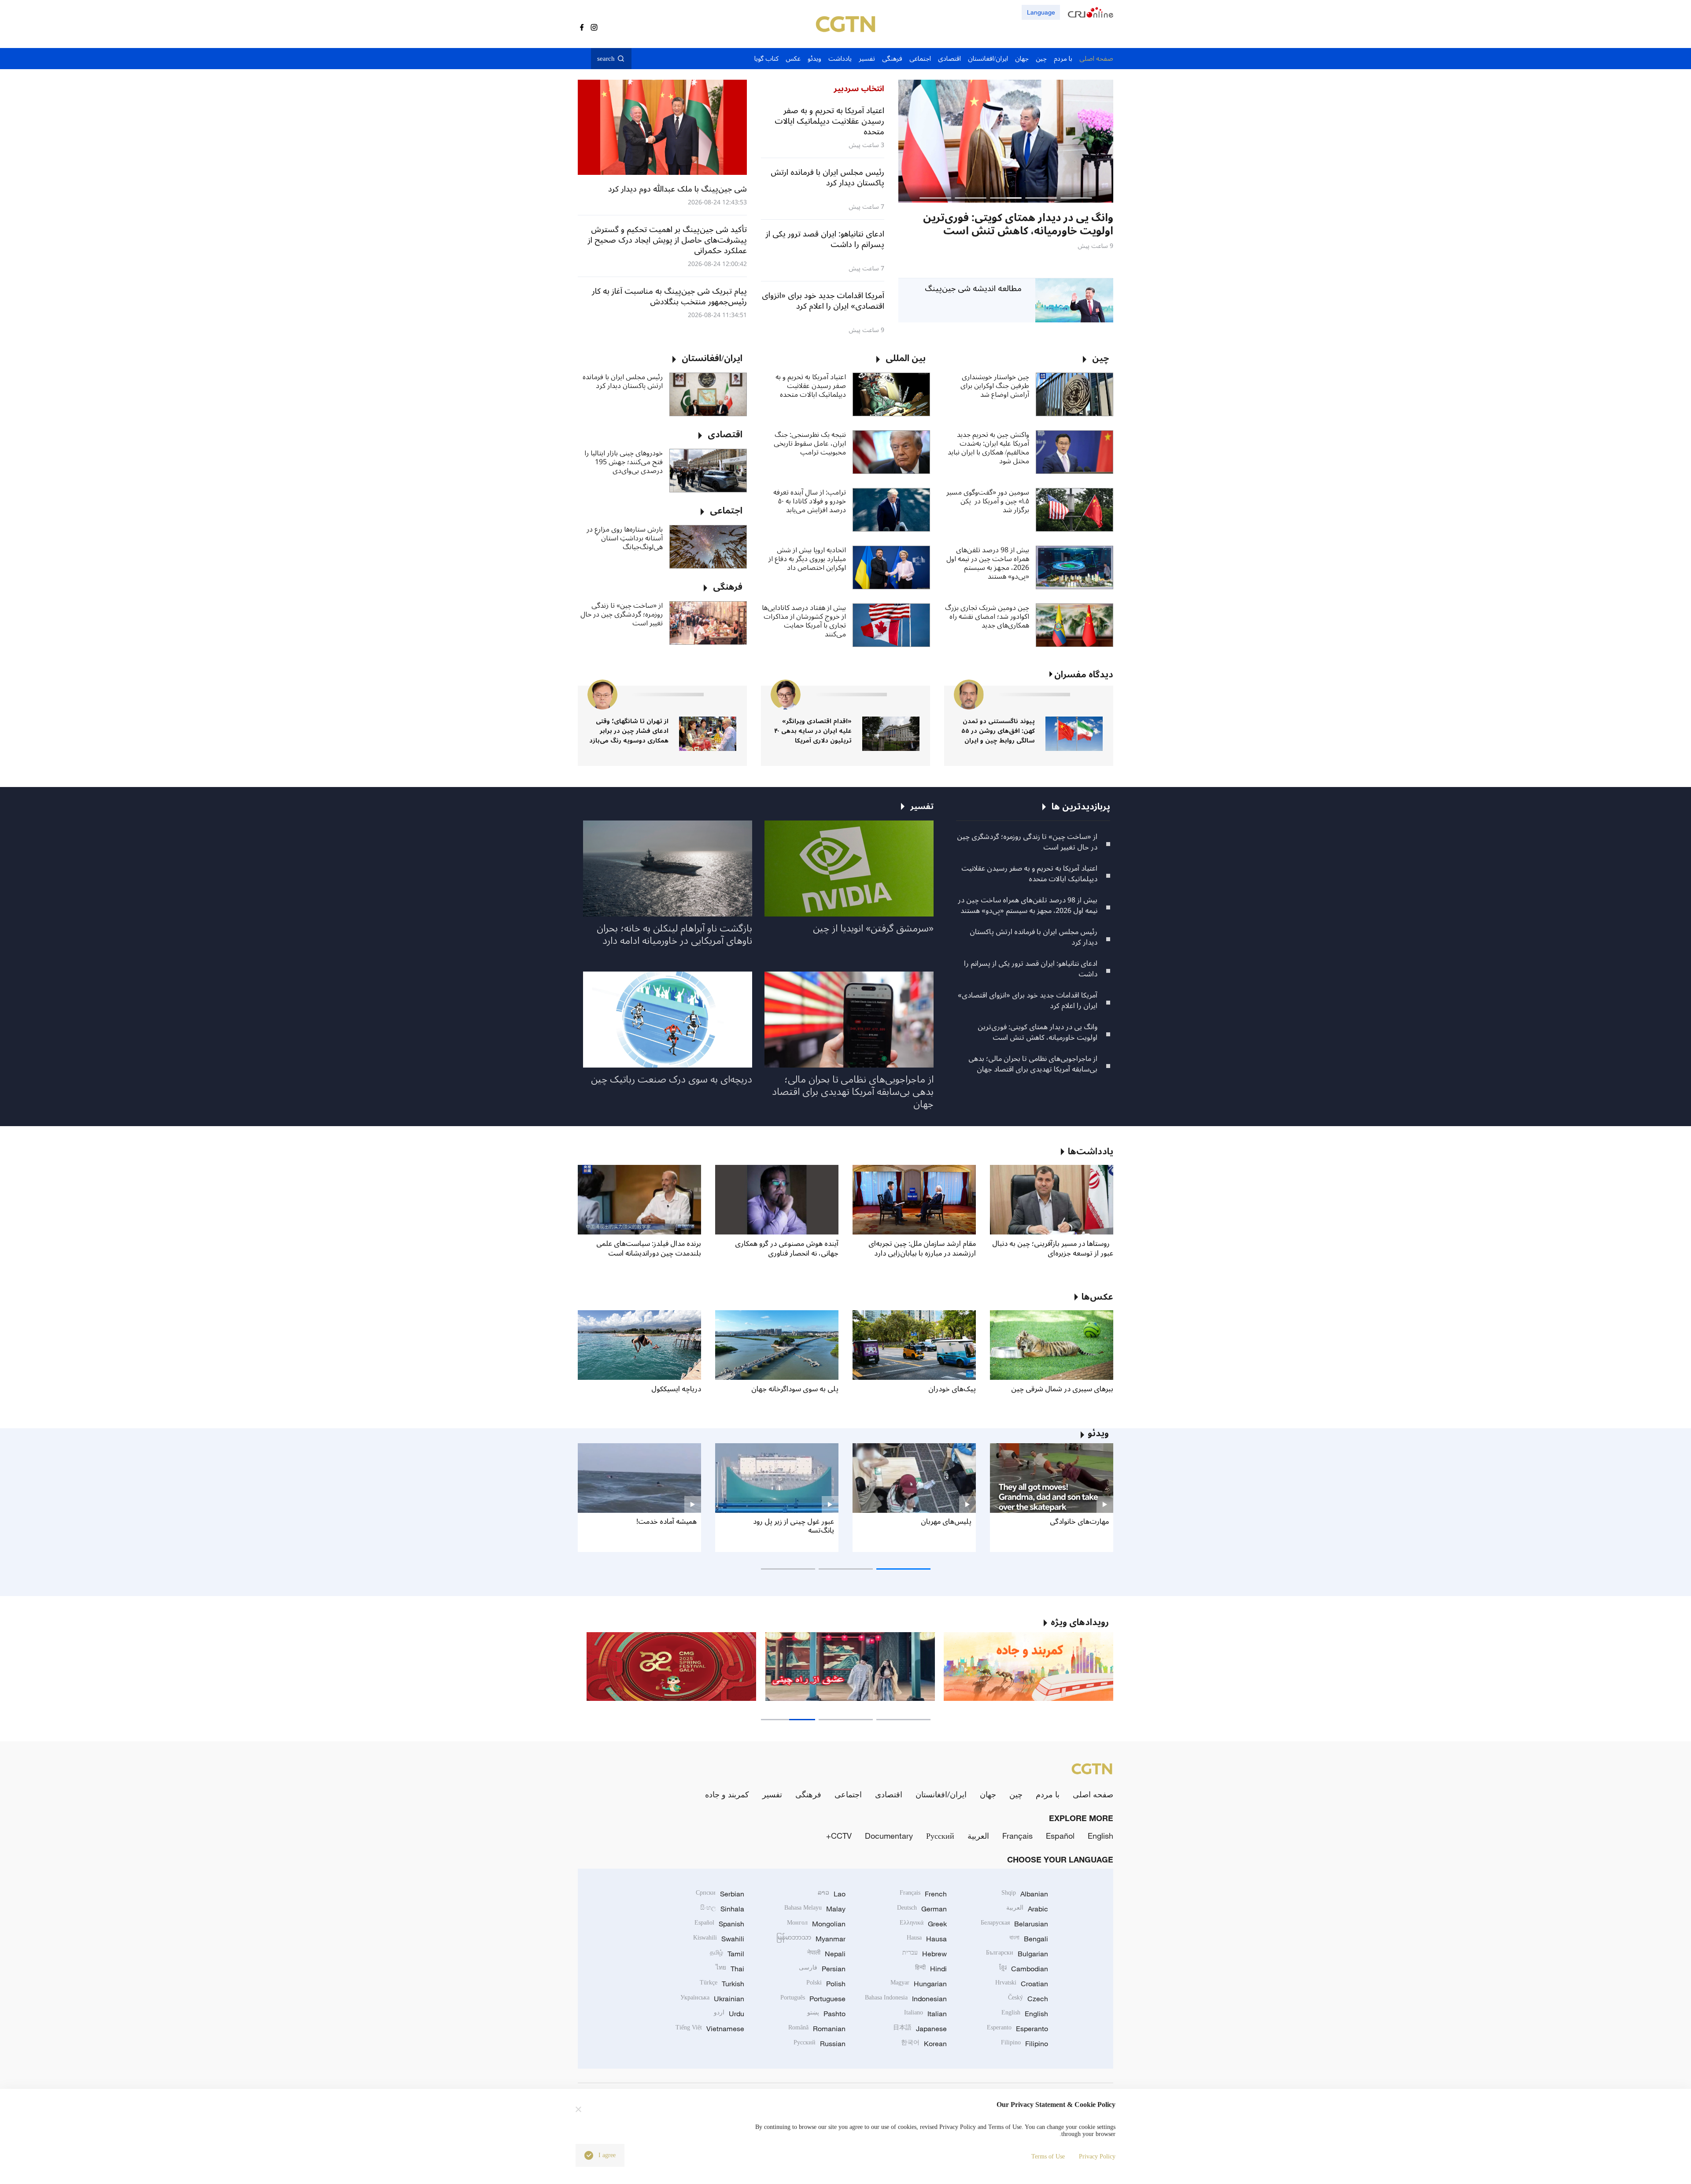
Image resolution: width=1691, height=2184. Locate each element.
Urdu (729, 2014)
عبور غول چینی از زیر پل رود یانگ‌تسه (794, 1526)
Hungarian (919, 1984)
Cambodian (1024, 1969)
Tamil (727, 1954)
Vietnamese (710, 2029)
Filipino (1025, 2044)
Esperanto (1017, 2029)
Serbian (720, 1894)
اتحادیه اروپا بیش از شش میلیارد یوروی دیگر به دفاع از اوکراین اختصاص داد (807, 559)
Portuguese (813, 1999)
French (923, 1894)
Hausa (927, 1939)
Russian (820, 2044)
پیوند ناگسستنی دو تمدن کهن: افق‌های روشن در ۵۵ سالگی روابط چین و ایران (998, 731)
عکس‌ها (1097, 1297)
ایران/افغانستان (941, 1794)
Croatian (1022, 1984)
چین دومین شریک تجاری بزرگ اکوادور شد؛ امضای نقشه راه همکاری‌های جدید (987, 617)
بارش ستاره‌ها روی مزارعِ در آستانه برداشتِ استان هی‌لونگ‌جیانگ (625, 538)
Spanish (719, 1924)
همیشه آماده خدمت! (666, 1522)
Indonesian (906, 1999)
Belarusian (1014, 1924)
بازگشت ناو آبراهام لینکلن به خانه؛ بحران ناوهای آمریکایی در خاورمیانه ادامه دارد (674, 935)
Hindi (931, 1969)
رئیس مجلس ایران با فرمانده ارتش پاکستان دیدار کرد (623, 381)
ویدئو (1098, 1434)
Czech (1028, 1999)
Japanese (920, 2029)
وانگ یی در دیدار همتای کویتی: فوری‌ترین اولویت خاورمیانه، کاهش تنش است (1037, 1032)
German (922, 1909)
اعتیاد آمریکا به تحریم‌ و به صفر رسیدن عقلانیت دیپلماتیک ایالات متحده (811, 386)
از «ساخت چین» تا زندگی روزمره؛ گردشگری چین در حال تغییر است (622, 614)
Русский (940, 1836)
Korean (924, 2044)
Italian (925, 2014)
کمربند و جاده (727, 1794)
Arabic (1027, 1909)
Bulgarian (1017, 1954)
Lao (832, 1894)
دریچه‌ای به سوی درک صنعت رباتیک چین (672, 1079)
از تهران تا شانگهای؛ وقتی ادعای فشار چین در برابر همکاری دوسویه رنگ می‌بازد (629, 731)
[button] (1076, 198)
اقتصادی (889, 1794)
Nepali (826, 1954)
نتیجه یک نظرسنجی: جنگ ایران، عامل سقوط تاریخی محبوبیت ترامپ (810, 443)
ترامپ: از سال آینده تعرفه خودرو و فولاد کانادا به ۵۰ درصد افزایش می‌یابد (810, 501)
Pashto (826, 2014)
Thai (730, 1969)
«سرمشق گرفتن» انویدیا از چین (873, 928)
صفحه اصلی (1093, 1794)
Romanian (817, 2029)
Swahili (719, 1939)
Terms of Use (1048, 2156)
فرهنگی (808, 1794)
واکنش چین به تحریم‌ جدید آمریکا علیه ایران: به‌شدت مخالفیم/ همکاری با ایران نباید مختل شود (988, 448)
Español (1060, 1836)
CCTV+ (839, 1836)
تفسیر (772, 1794)
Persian (822, 1969)
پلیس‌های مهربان (946, 1522)
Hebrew (925, 1954)
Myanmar (811, 1939)
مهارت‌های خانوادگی (1079, 1522)
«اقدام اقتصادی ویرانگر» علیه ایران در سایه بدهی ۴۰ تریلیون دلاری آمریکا (813, 731)
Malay (815, 1909)
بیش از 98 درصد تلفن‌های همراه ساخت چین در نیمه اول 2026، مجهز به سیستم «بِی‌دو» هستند (988, 563)
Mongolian (816, 1924)
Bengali (1029, 1939)
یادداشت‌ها (1091, 1152)
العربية (978, 1836)
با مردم (1048, 1794)
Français (1017, 1836)
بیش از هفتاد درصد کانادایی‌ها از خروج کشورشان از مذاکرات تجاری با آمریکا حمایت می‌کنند (804, 621)
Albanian (1025, 1894)
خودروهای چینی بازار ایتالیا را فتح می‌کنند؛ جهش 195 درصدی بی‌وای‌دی (624, 462)
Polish (826, 1984)
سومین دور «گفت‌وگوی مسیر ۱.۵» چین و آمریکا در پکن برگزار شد (988, 501)
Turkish (722, 1984)
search (606, 59)
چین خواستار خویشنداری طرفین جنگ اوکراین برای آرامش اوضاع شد (995, 386)
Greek (923, 1924)
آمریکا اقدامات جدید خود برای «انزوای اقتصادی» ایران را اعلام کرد (1028, 1001)
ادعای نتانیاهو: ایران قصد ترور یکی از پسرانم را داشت (1031, 969)
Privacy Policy (1097, 2156)
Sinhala (722, 1909)
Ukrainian (712, 1999)
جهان (988, 1794)
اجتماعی (848, 1794)
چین (1016, 1794)
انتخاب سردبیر (859, 89)
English (1100, 1836)
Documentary (889, 1836)
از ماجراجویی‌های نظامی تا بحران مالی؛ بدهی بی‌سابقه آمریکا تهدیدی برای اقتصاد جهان (1033, 1064)
